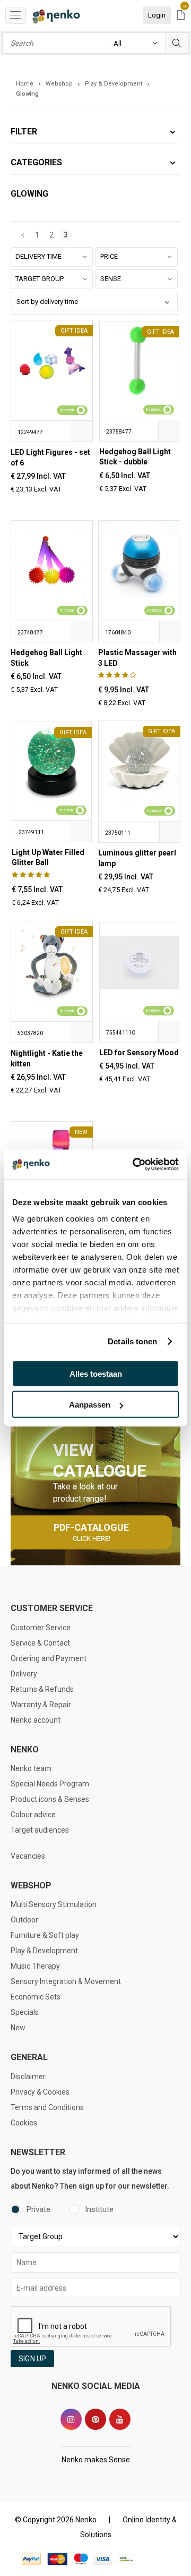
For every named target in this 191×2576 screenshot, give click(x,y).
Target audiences (40, 1830)
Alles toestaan (96, 1373)
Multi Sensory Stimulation (54, 1904)
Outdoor (24, 1920)
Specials (25, 2012)
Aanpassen (90, 1405)
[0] (181, 16)
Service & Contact (40, 1643)
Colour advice (33, 1815)
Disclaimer (28, 2077)
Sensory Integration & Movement (66, 1981)
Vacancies (28, 1856)
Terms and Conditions (47, 2107)
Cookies (24, 2123)
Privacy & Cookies (40, 2092)
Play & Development (44, 1951)
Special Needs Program (50, 1784)
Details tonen (132, 1341)
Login (157, 15)
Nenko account (36, 1720)
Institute (99, 2209)
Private (38, 2209)
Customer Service (41, 1628)
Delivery (24, 1674)
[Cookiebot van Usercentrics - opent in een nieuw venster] (135, 1165)
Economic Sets (36, 1997)
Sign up (32, 2359)
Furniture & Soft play (45, 1935)
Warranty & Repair (41, 1705)
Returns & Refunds (42, 1689)
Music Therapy (35, 1966)
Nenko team (31, 1768)
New (18, 2028)
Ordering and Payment (49, 1658)
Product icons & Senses (50, 1799)
